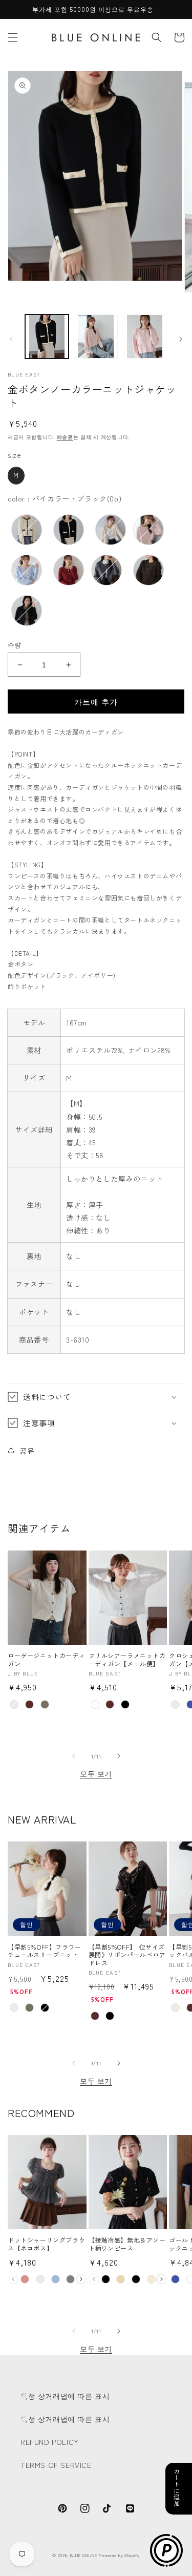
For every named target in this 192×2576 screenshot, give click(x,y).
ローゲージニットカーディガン (46, 1659)
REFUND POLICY (50, 2442)
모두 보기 (96, 1773)
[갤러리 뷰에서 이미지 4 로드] (145, 336)
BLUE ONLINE (84, 2555)
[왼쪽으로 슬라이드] (11, 339)
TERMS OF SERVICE (56, 2465)
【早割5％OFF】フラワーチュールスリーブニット (45, 1951)
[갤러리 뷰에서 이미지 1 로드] (47, 336)
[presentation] (81, 2279)
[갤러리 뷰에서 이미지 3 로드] (95, 336)
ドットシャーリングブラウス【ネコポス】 (46, 2244)
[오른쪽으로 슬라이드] (181, 339)
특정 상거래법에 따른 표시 (65, 2396)
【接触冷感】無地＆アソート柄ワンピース (127, 2244)
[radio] (16, 476)
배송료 (65, 437)
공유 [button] (27, 1450)
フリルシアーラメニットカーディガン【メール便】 (127, 1659)
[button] (13, 37)
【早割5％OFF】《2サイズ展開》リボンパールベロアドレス (127, 1955)
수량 (15, 645)
